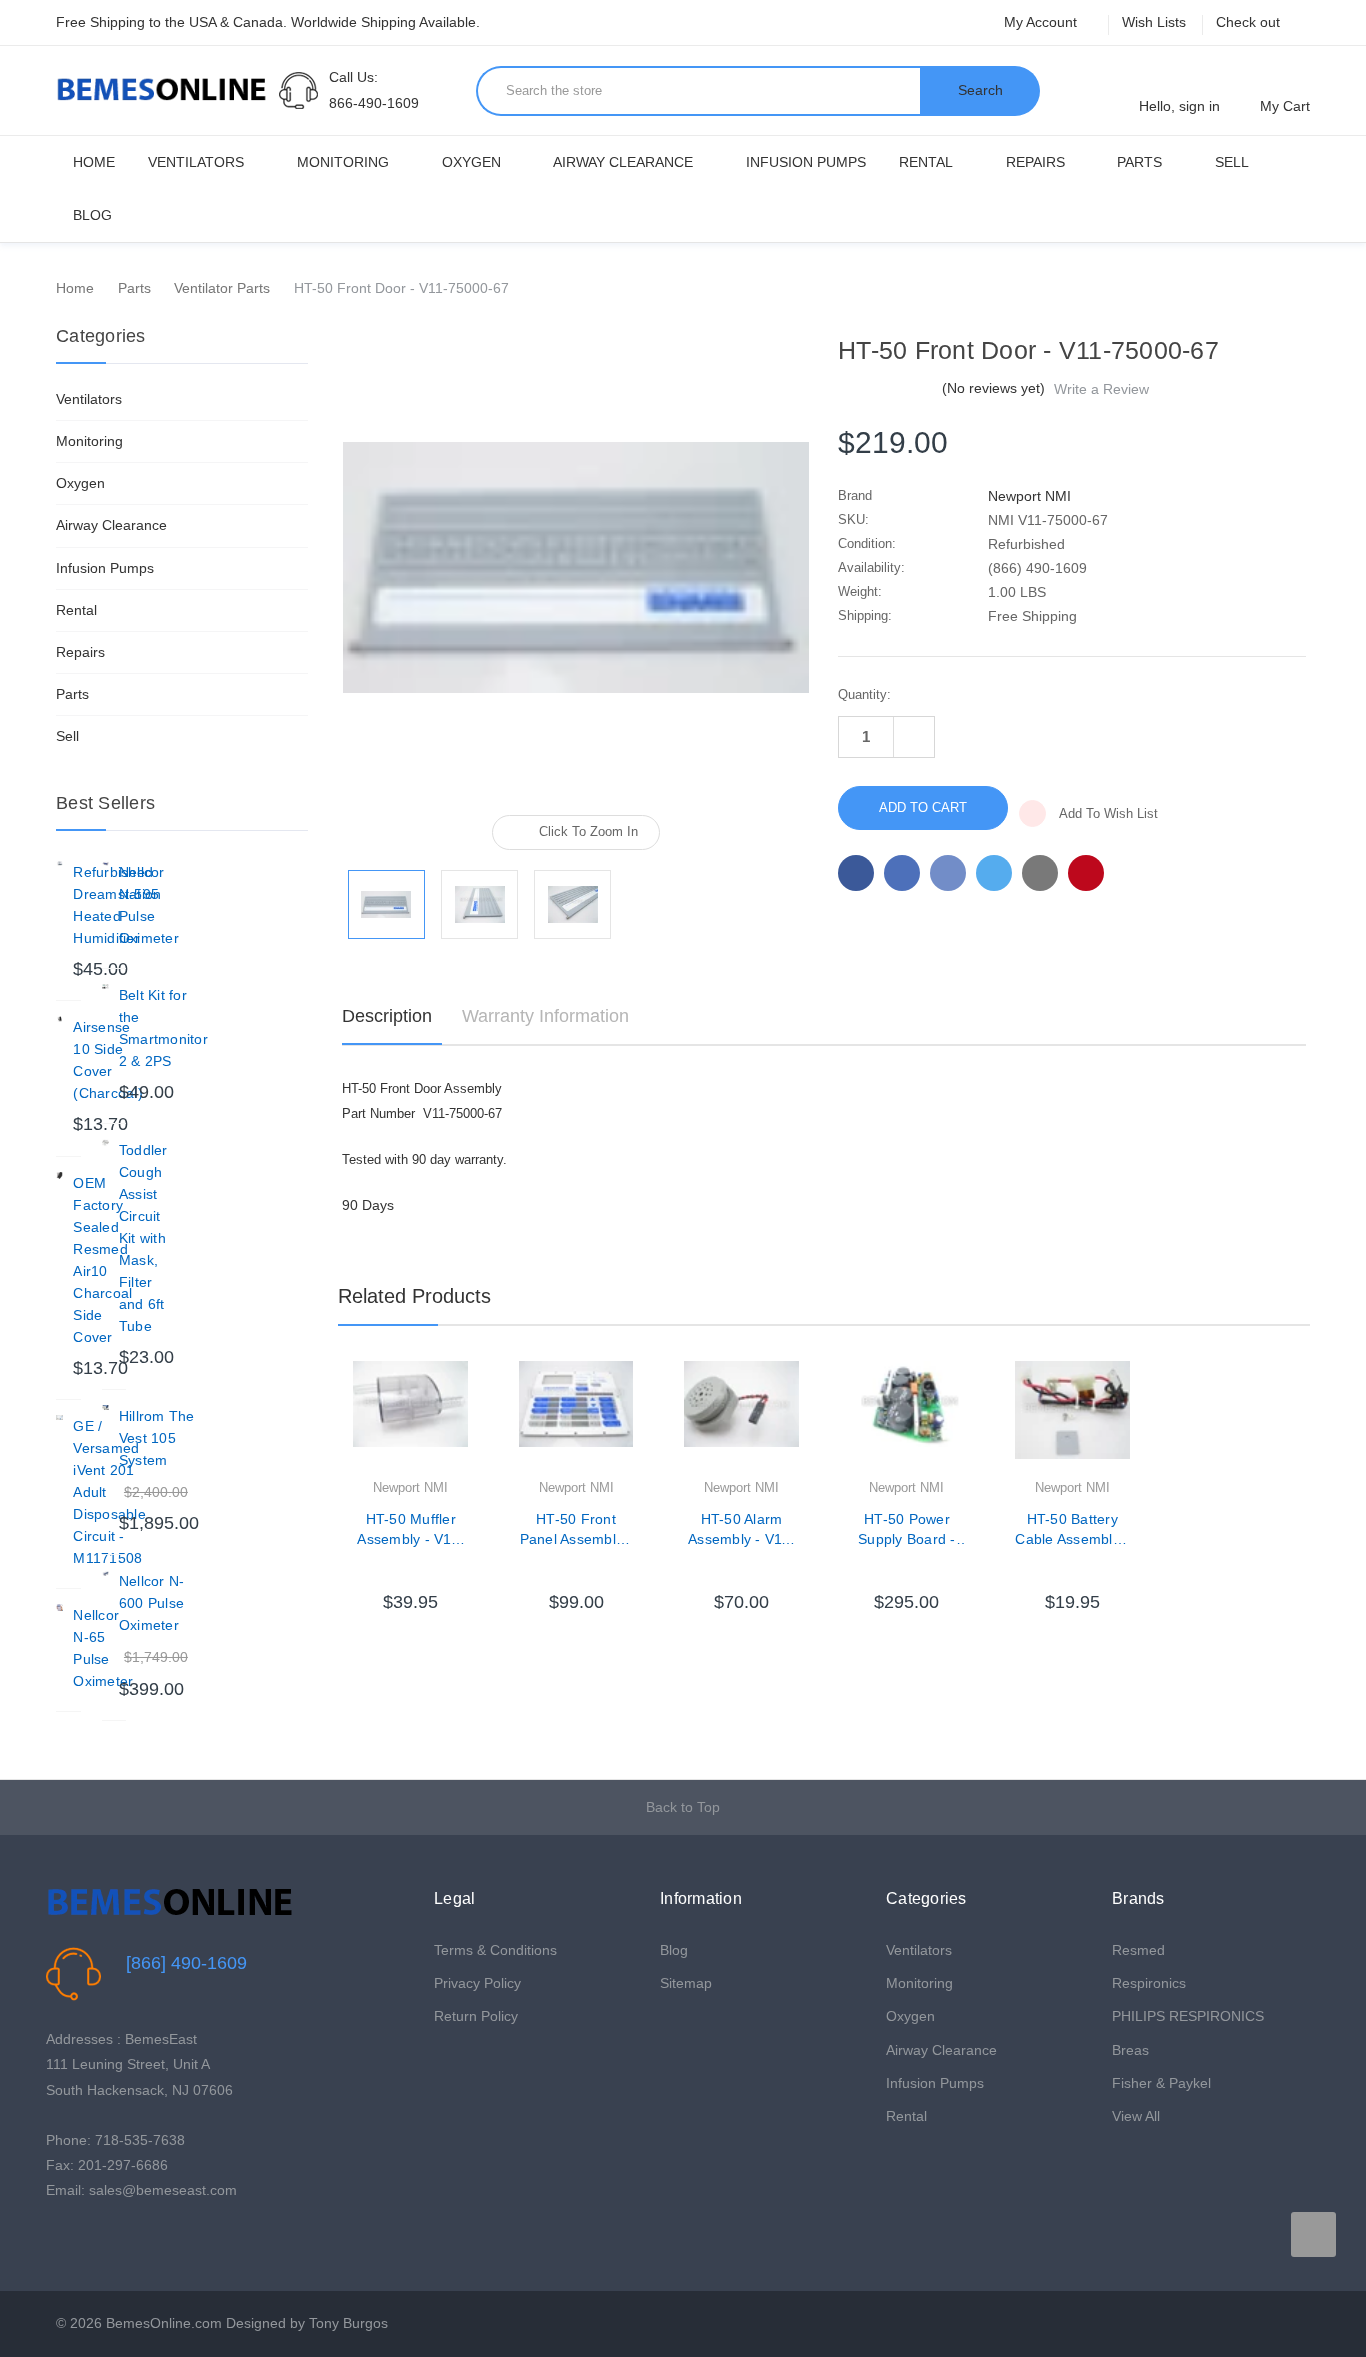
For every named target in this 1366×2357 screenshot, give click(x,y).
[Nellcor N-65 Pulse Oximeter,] (59, 1607)
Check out (1248, 22)
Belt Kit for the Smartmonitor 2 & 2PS (163, 1028)
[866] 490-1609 (186, 1963)
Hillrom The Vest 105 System (157, 1438)
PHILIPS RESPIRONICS (1188, 2016)
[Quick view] (468, 1427)
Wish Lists (1154, 22)
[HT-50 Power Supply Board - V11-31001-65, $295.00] (907, 1418)
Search (980, 90)
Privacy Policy (477, 1983)
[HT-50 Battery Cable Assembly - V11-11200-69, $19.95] (1072, 1418)
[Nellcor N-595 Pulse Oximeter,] (105, 864)
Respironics (1149, 1983)
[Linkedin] (1040, 873)
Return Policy (476, 2016)
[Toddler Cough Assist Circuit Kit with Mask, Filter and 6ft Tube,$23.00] (105, 1142)
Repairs (1035, 162)
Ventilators (196, 162)
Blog (92, 215)
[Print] (948, 873)
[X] (994, 873)
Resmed (1138, 1950)
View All (1136, 2116)
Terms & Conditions (495, 1950)
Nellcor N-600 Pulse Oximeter (152, 1603)
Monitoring (343, 162)
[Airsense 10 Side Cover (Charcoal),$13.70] (59, 1019)
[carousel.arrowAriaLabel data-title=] (1313, 2234)
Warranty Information (545, 1016)
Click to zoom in (588, 831)
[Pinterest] (1086, 873)
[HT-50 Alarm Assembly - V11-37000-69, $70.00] (741, 1418)
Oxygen (471, 162)
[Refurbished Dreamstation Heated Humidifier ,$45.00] (59, 864)
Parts (1139, 162)
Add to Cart (410, 1561)
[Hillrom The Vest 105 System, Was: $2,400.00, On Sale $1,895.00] (105, 1408)
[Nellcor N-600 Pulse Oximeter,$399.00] (105, 1573)
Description (387, 1016)
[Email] (902, 873)
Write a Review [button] (1101, 389)
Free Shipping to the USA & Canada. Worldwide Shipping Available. (268, 22)
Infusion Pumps (806, 162)
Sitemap (686, 1983)
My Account (1042, 22)
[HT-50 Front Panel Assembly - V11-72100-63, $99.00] (576, 1418)
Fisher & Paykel (1161, 2083)
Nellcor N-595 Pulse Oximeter (149, 905)
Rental (926, 162)
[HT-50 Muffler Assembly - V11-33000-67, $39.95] (410, 1418)
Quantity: (864, 694)
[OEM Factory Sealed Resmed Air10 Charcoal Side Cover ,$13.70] (59, 1175)
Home (94, 162)
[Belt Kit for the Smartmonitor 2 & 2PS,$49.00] (105, 987)
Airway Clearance (623, 162)
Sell (1232, 162)
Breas (1130, 2050)
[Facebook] (856, 873)
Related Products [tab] (414, 1296)
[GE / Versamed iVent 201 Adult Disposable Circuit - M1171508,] (59, 1418)
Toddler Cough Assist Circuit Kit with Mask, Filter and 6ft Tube (143, 1238)
